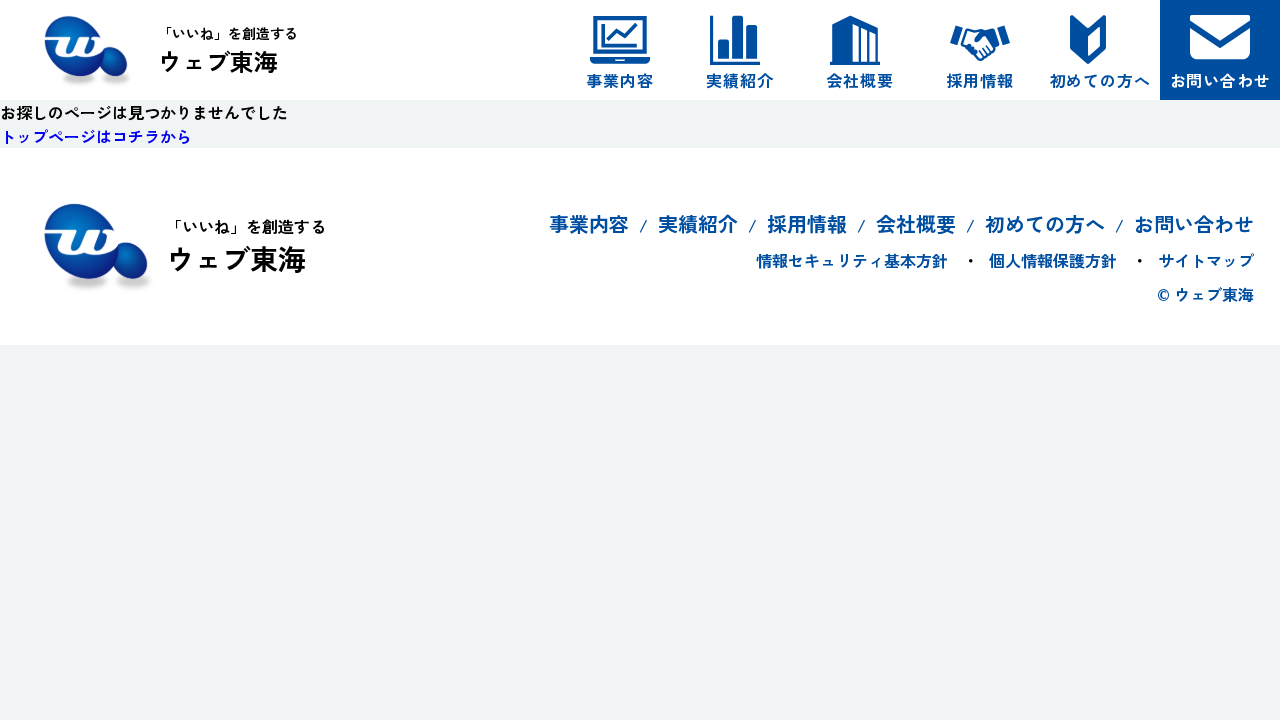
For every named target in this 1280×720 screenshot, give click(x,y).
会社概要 (859, 80)
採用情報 (979, 80)
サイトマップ (1206, 260)
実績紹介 (739, 80)
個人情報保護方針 (1053, 260)
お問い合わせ (1220, 80)
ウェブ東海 (228, 50)
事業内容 (619, 80)
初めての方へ (1100, 80)
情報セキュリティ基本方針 (852, 260)
